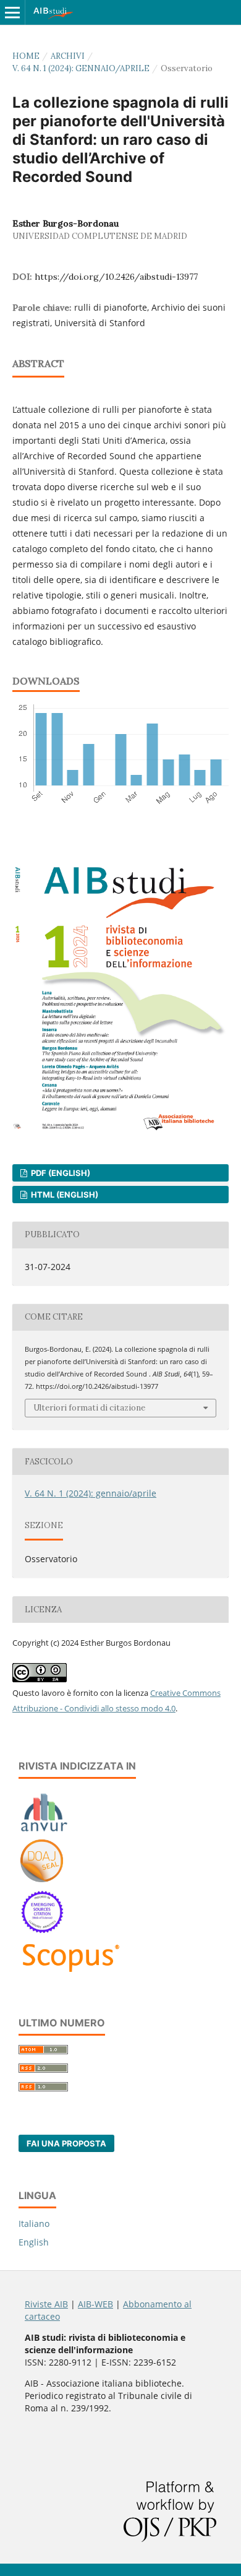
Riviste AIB (46, 2304)
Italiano (34, 2224)
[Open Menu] (12, 12)
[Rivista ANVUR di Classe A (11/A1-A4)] (44, 1831)
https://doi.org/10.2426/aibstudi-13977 (116, 277)
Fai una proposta (66, 2143)
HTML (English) (64, 1195)
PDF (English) (60, 1173)
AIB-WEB (95, 2304)
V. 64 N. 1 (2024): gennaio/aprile (81, 68)
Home (26, 56)
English (34, 2242)
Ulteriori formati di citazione (89, 1408)
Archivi (68, 56)
